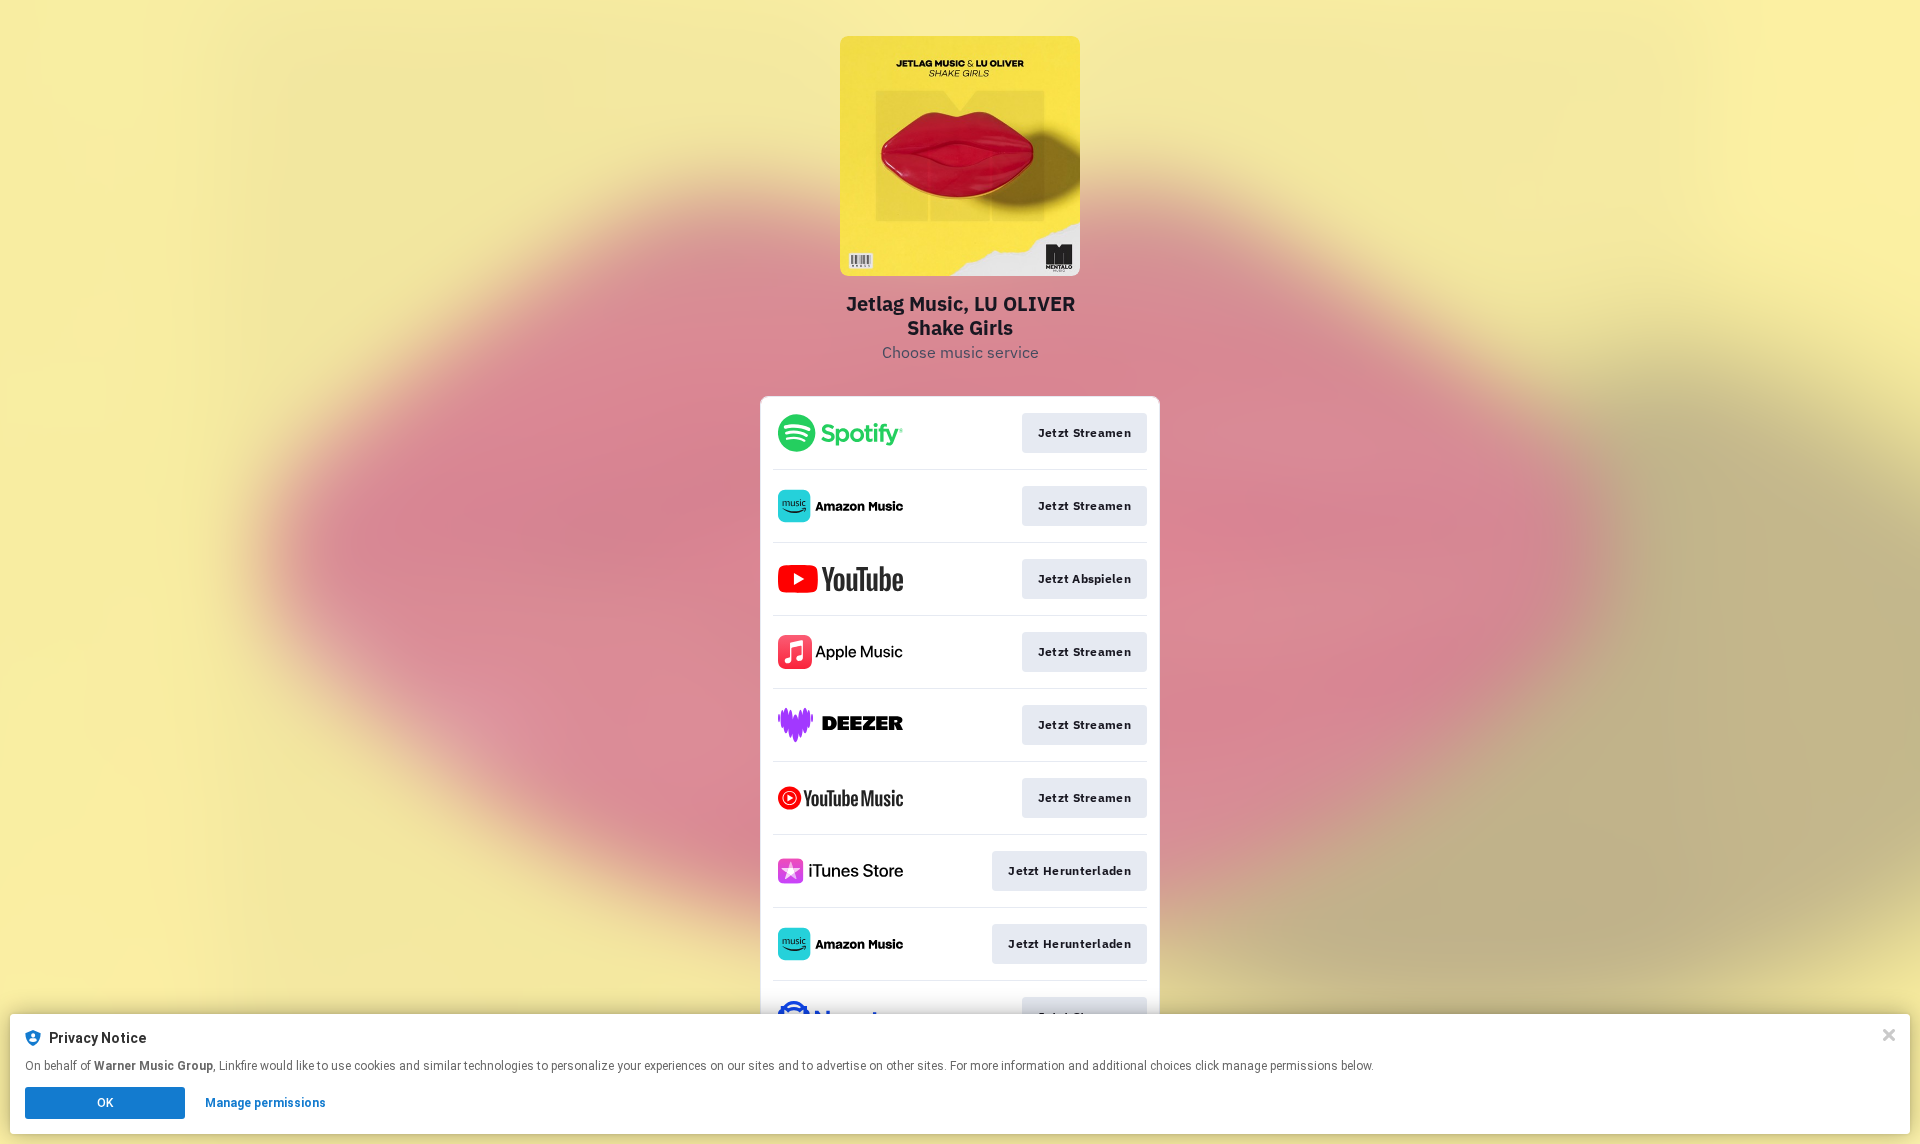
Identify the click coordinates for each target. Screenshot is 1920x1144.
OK (105, 1103)
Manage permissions (265, 1103)
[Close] (1889, 1035)
